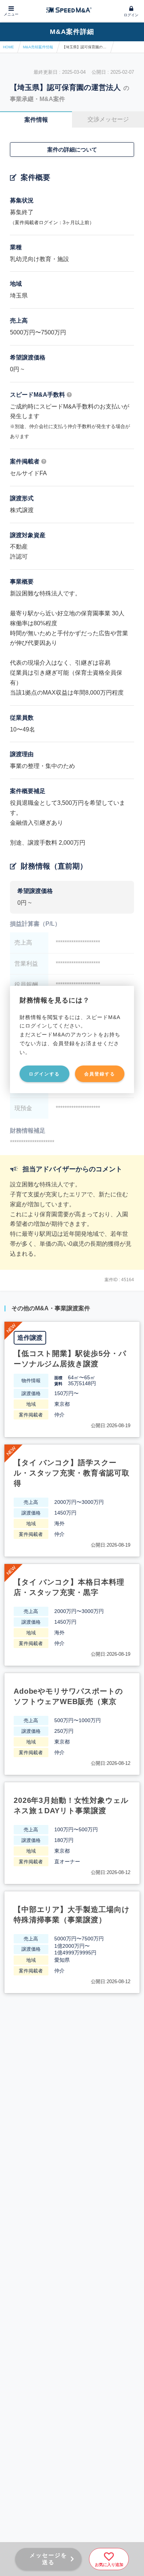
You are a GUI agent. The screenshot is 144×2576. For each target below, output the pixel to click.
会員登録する (100, 1074)
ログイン (131, 15)
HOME (8, 47)
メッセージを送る (48, 2559)
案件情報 (36, 120)
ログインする (44, 1074)
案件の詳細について (72, 150)
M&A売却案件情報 (38, 47)
